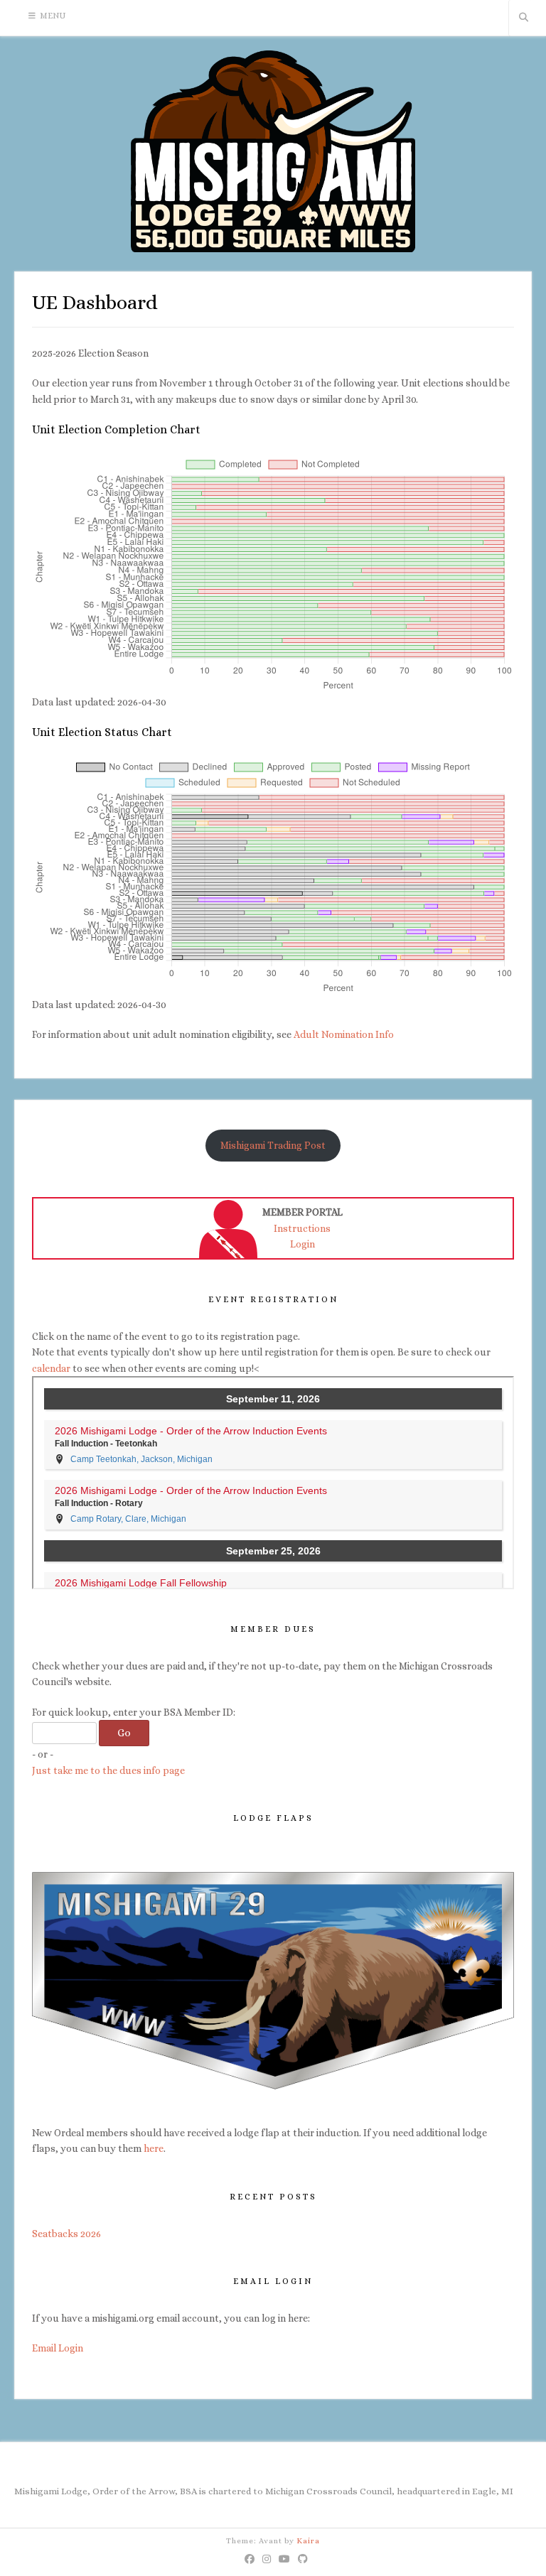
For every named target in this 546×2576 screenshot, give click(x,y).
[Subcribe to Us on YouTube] (285, 2559)
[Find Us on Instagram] (267, 2559)
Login (303, 1244)
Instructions (302, 1228)
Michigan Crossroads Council (328, 2491)
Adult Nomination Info (344, 1034)
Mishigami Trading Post (273, 1145)
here (154, 2148)
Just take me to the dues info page (108, 1770)
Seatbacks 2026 (66, 2234)
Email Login (58, 2348)
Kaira (308, 2541)
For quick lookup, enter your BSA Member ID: (134, 1712)
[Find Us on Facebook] (250, 2559)
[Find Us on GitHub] (303, 2559)
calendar (51, 1368)
